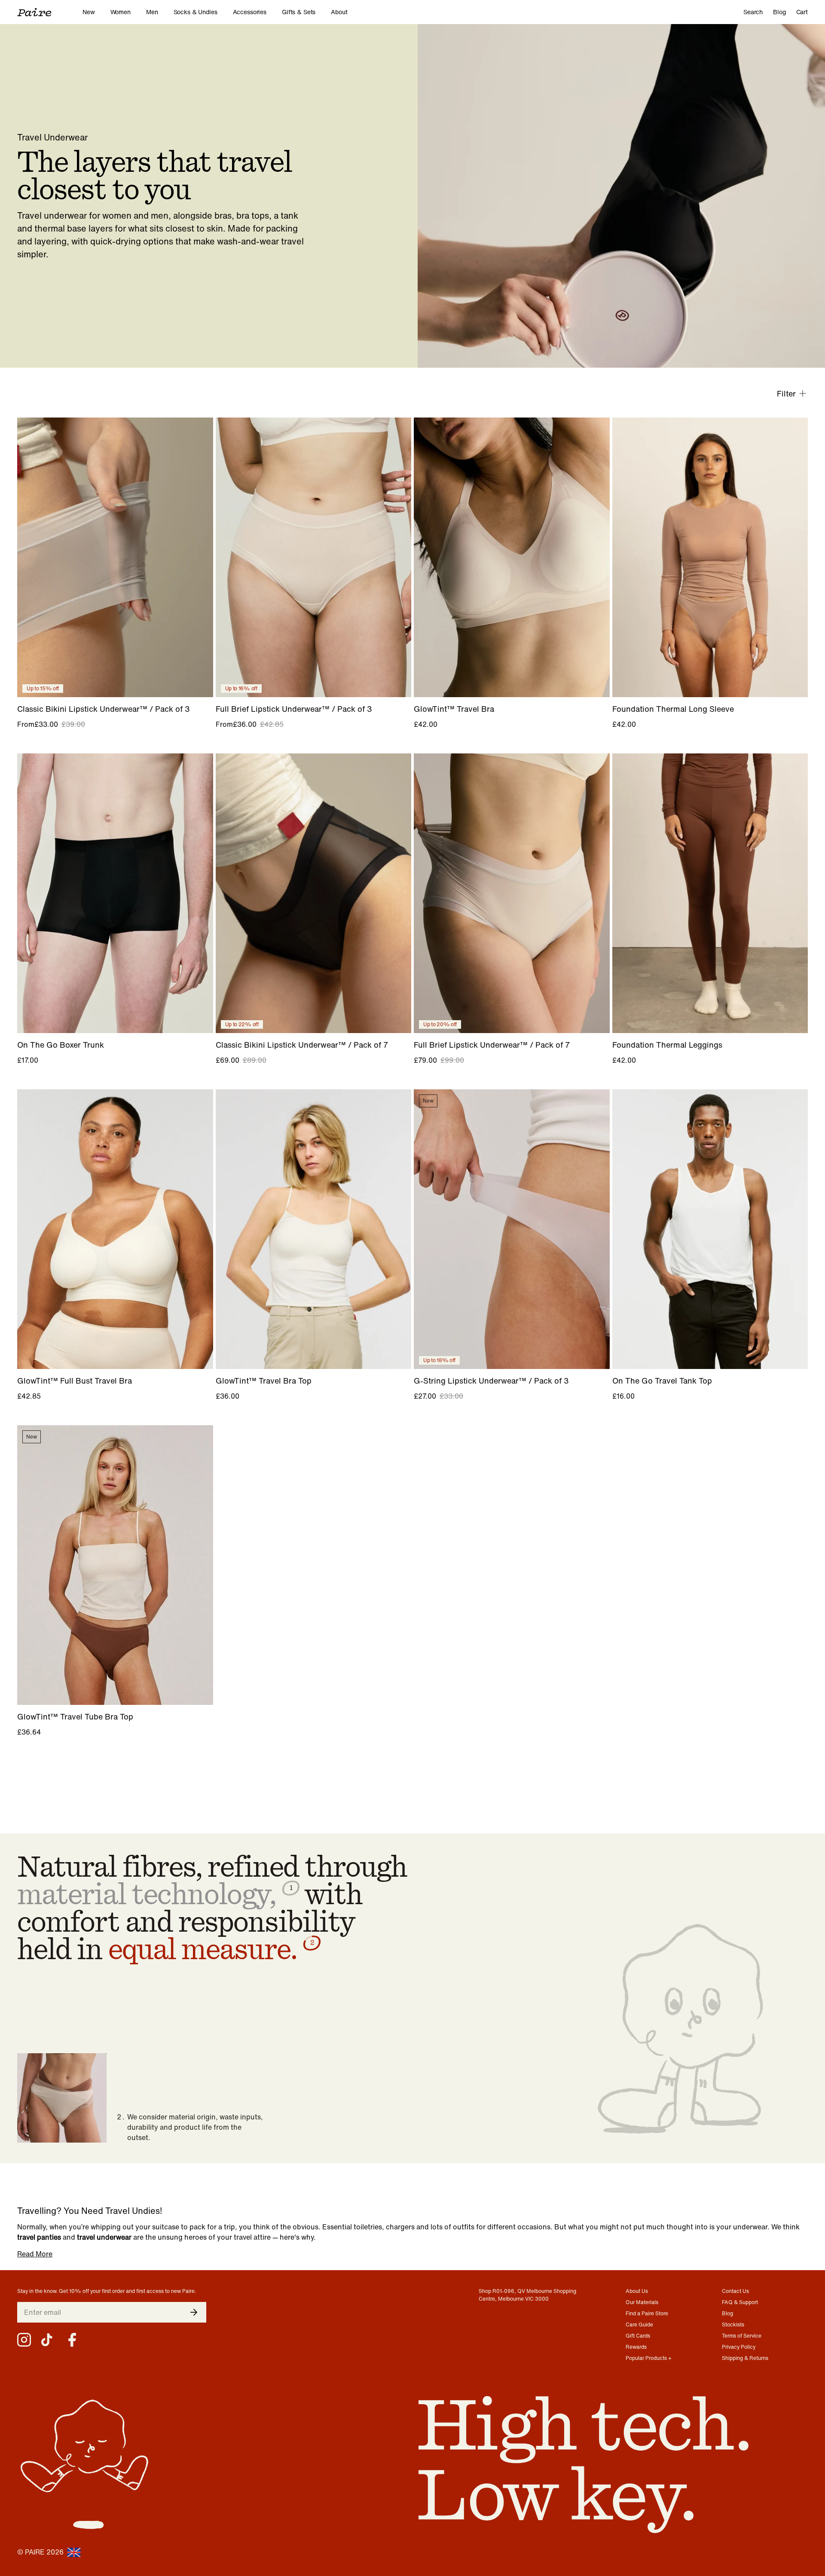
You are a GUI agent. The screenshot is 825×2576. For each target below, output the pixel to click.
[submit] (194, 2312)
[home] (50, 12)
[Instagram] (24, 2340)
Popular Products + (649, 2358)
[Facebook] (72, 2340)
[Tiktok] (48, 2340)
